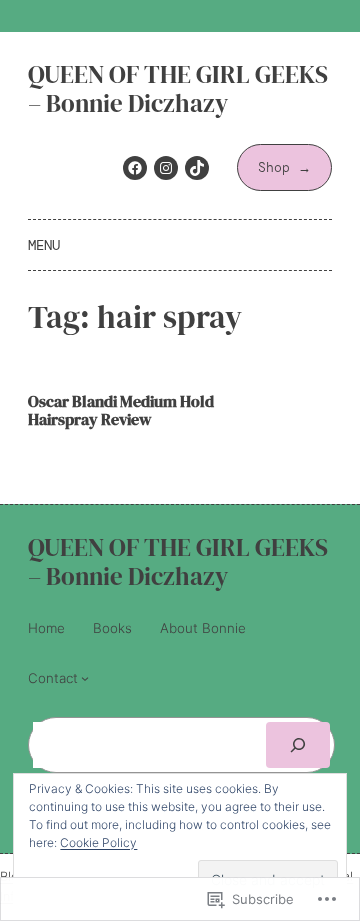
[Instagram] (166, 168)
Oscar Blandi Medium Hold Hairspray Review (121, 410)
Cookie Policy (98, 842)
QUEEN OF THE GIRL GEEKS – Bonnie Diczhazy (178, 88)
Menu (44, 245)
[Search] (298, 745)
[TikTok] (197, 168)
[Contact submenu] (85, 678)
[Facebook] (135, 168)
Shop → (284, 167)
